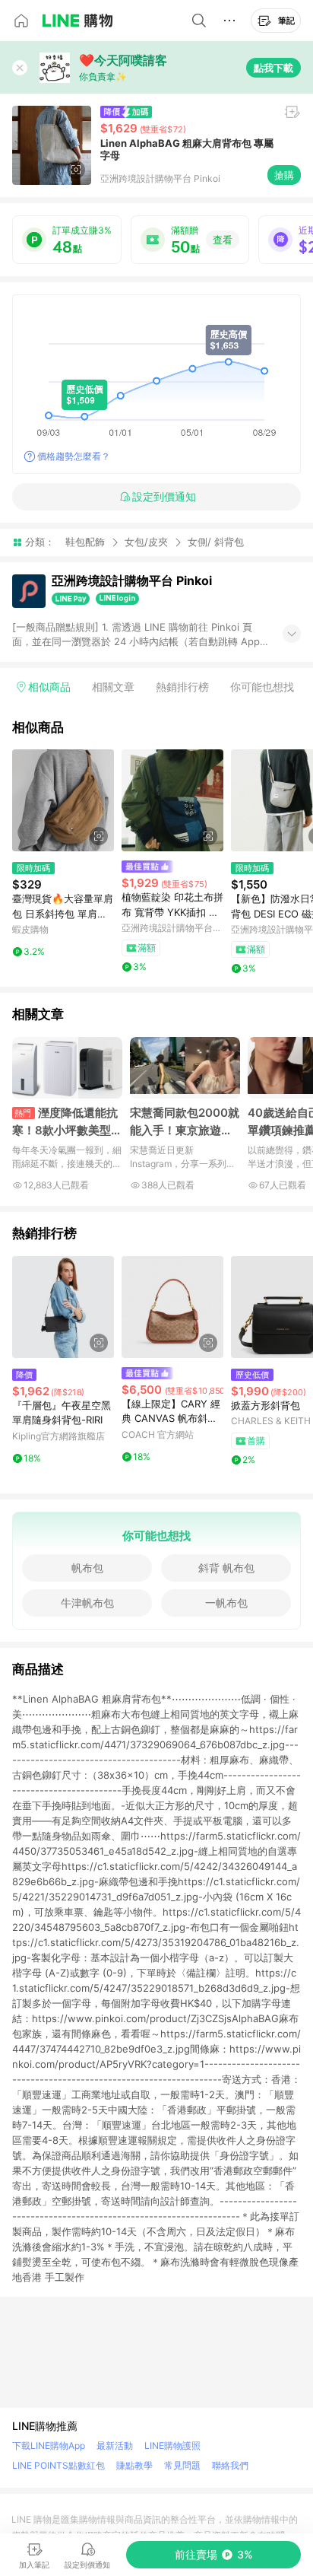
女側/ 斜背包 (216, 542)
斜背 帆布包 (226, 1568)
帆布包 (87, 1568)
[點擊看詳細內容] (63, 800)
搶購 (284, 175)
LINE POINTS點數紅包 (58, 2465)
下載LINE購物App (49, 2446)
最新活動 (115, 2446)
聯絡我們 (230, 2465)
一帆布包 (226, 1603)
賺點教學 (134, 2465)
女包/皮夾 (146, 542)
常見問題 (182, 2465)
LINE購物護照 (172, 2446)
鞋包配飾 (85, 542)
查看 (223, 240)
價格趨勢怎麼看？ (74, 456)
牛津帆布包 (87, 1603)
